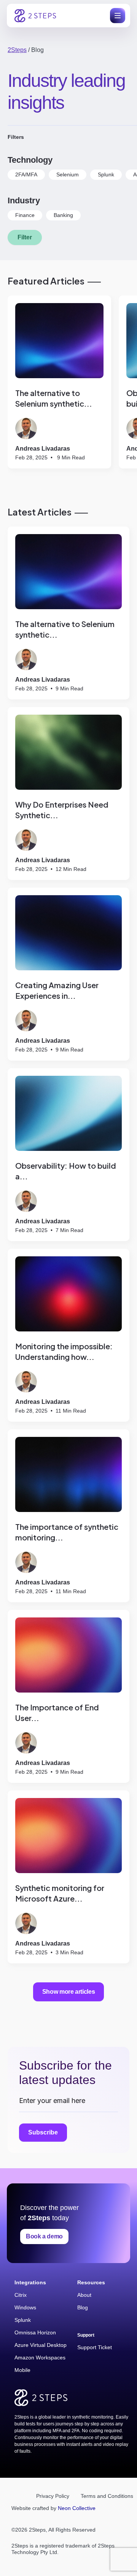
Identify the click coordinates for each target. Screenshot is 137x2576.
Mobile (22, 2370)
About (84, 2295)
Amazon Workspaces (40, 2358)
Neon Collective (77, 2508)
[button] (116, 16)
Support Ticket (95, 2347)
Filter (25, 237)
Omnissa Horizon (35, 2332)
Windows (25, 2307)
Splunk (23, 2320)
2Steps (17, 50)
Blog (83, 2307)
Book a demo (44, 2236)
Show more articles (69, 1992)
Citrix (21, 2295)
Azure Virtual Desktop (41, 2345)
